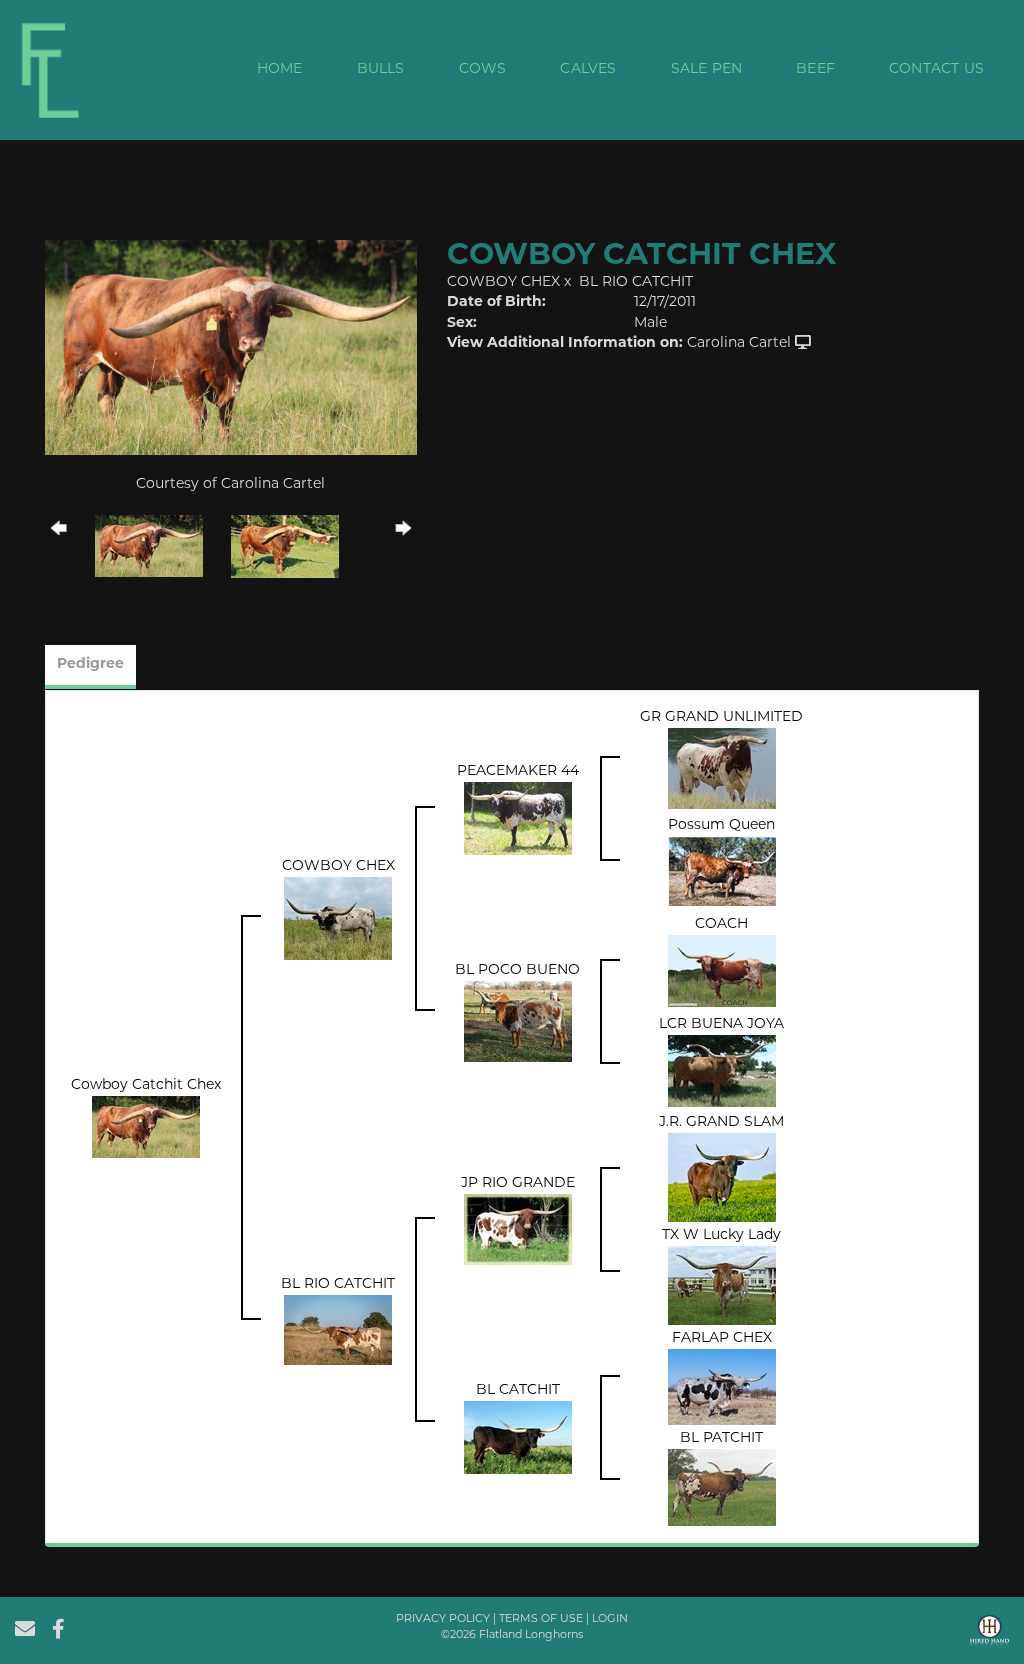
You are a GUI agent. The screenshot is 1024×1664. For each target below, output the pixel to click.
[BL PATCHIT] (722, 1488)
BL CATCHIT (518, 1390)
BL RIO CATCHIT (636, 282)
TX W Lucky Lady (721, 1235)
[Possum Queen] (722, 871)
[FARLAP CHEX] (722, 1387)
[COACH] (722, 971)
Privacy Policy (443, 1619)
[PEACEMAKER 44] (518, 819)
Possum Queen (721, 825)
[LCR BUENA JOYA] (722, 1071)
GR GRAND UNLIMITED (721, 717)
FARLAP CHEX (722, 1338)
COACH (721, 924)
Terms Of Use (541, 1619)
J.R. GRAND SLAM (721, 1122)
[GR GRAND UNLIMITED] (722, 769)
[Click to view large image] (231, 347)
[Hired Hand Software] (989, 1637)
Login (610, 1619)
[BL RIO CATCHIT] (338, 1330)
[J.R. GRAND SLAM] (722, 1178)
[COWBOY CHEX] (338, 919)
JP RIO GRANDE (518, 1183)
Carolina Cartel (739, 343)
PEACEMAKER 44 (518, 771)
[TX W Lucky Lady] (722, 1286)
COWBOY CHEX (503, 282)
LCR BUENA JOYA (721, 1024)
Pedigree (90, 664)
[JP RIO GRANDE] (518, 1229)
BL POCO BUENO (517, 970)
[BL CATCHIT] (518, 1438)
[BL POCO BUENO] (518, 1021)
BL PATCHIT (721, 1438)
